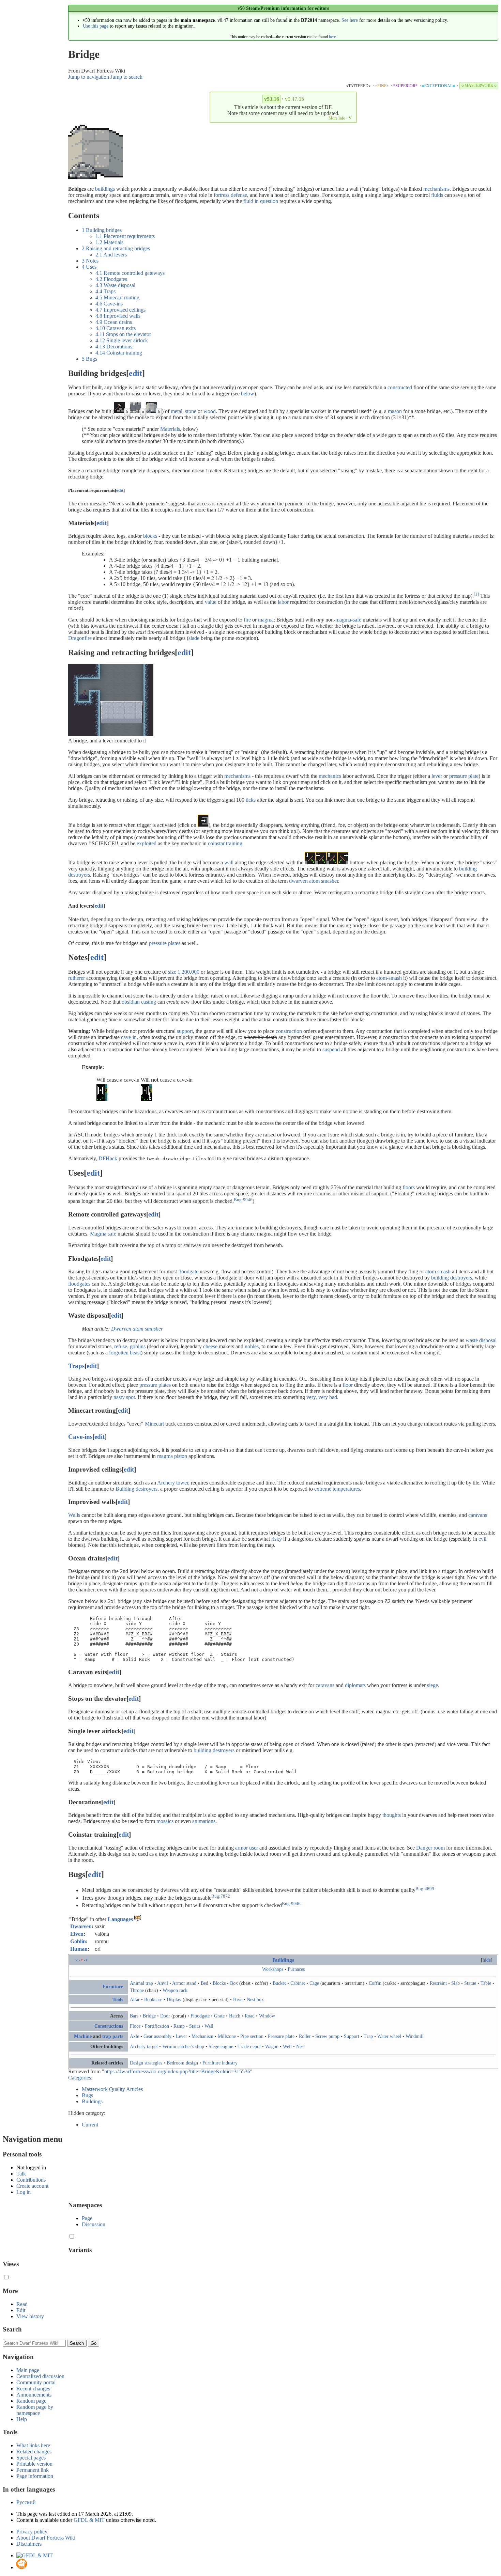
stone (191, 411)
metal (177, 411)
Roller (305, 2036)
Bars (134, 2016)
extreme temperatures (337, 1489)
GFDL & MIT (89, 2520)
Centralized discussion (40, 2376)
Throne (137, 1990)
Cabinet (298, 1983)
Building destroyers (136, 1489)
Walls (74, 1515)
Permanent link (33, 2470)
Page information (35, 2476)
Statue (470, 1983)
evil (482, 1539)
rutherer (77, 978)
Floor (135, 2026)
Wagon (272, 2046)
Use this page (96, 26)
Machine (83, 2036)
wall (229, 862)
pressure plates (165, 943)
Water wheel (389, 2036)
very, (312, 1397)
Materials (170, 429)
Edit (21, 2310)
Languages (120, 1919)
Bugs (87, 2095)
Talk (21, 2174)
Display (174, 1999)
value (211, 602)
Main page (28, 2370)
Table (486, 1983)
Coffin (375, 1983)
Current (90, 2125)
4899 (429, 1888)
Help (22, 2419)
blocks (150, 536)
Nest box (255, 1999)
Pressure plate (281, 2036)
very (323, 1397)
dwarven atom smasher (314, 881)
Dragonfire (80, 638)
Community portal (36, 2382)
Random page (31, 2401)
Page (87, 2218)
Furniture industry (220, 2063)
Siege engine (221, 2046)
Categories (80, 2078)
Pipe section (252, 2036)
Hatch (235, 2016)
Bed (204, 1983)
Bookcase (153, 1999)
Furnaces (296, 1969)
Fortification (157, 2026)
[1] (476, 594)
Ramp (179, 2026)
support (185, 1031)
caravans (478, 1515)
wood (210, 411)
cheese (210, 1346)
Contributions (31, 2180)
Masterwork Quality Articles (112, 2089)
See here (350, 20)
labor (283, 602)
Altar (135, 1999)
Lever (181, 2036)
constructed (400, 387)
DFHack (108, 1158)
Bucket (279, 1983)
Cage (314, 1983)
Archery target (144, 2046)
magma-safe (348, 620)
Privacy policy (32, 2532)
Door (165, 2016)
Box (234, 1983)
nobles (252, 1346)
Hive (238, 1999)
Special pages (31, 2458)
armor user (247, 1848)
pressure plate (464, 776)
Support (352, 2036)
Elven (77, 1934)
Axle (134, 2036)
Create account (32, 2186)
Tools (118, 1999)
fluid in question (261, 201)
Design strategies (146, 2063)
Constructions (109, 2026)
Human (79, 1949)
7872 (225, 1896)
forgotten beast (125, 1353)
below (248, 394)
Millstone (227, 2036)
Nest (300, 2046)
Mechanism (202, 2036)
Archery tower (173, 1483)
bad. (334, 1397)
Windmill (415, 2036)
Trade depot (249, 2046)
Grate (219, 2016)
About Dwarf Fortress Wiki (46, 2538)
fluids (437, 195)
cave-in (129, 1037)
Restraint (438, 1983)
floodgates (79, 1284)
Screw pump (327, 2036)
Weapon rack (175, 1990)
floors (409, 1187)
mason (395, 411)
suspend (331, 1049)
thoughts (392, 1815)
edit (135, 373)
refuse (121, 1346)
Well (287, 2046)
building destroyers (452, 1278)
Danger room (430, 1848)
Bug (238, 1199)
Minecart (154, 1424)
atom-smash (389, 978)
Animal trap (141, 1983)
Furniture (113, 1986)
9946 (248, 1199)
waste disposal (481, 1340)
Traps (76, 1366)
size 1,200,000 (184, 972)
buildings (105, 189)
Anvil (163, 1983)
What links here (33, 2445)
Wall (209, 2026)
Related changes (34, 2452)
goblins (138, 1346)
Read (22, 2304)
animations (204, 1821)
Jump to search (126, 77)
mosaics (165, 1821)
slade (194, 638)
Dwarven (81, 1926)
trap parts (113, 2036)
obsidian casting (139, 1002)
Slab (456, 1983)
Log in (24, 2192)
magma (266, 620)
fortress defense (230, 195)
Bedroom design (182, 2063)
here (332, 37)
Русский (26, 2502)
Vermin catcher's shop (183, 2046)
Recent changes (33, 2389)
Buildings (283, 1960)
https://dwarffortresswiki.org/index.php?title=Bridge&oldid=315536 (177, 2071)
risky (277, 1539)
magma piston (172, 1456)
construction (289, 1031)
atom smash (438, 1271)
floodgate (188, 1271)
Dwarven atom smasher (137, 1329)
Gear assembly (157, 2036)
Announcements (34, 2395)
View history (30, 2316)
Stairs (195, 2026)
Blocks (219, 1983)
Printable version (34, 2464)
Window (267, 2016)
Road (250, 2016)
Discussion (94, 2224)
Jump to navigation (89, 77)
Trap (368, 2036)
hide (487, 1960)
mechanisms (436, 189)
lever (437, 776)
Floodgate (200, 2016)
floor (348, 1385)
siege (432, 1685)
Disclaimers (29, 2544)
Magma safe (103, 1234)
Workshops (273, 1969)
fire (247, 620)
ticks (251, 800)
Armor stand (184, 1983)
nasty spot (124, 1397)
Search (12, 2329)
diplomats (355, 1685)
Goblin (78, 1941)
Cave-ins (80, 1437)
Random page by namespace (35, 2410)
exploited (147, 843)
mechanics (330, 776)
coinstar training (225, 843)
